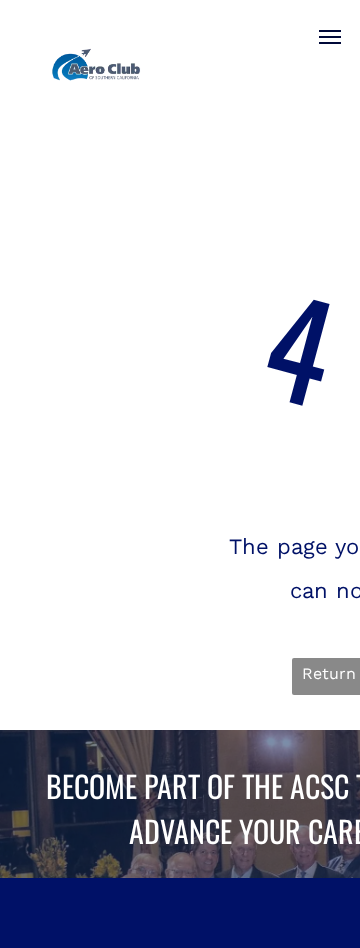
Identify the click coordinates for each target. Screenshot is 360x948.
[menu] (330, 37)
